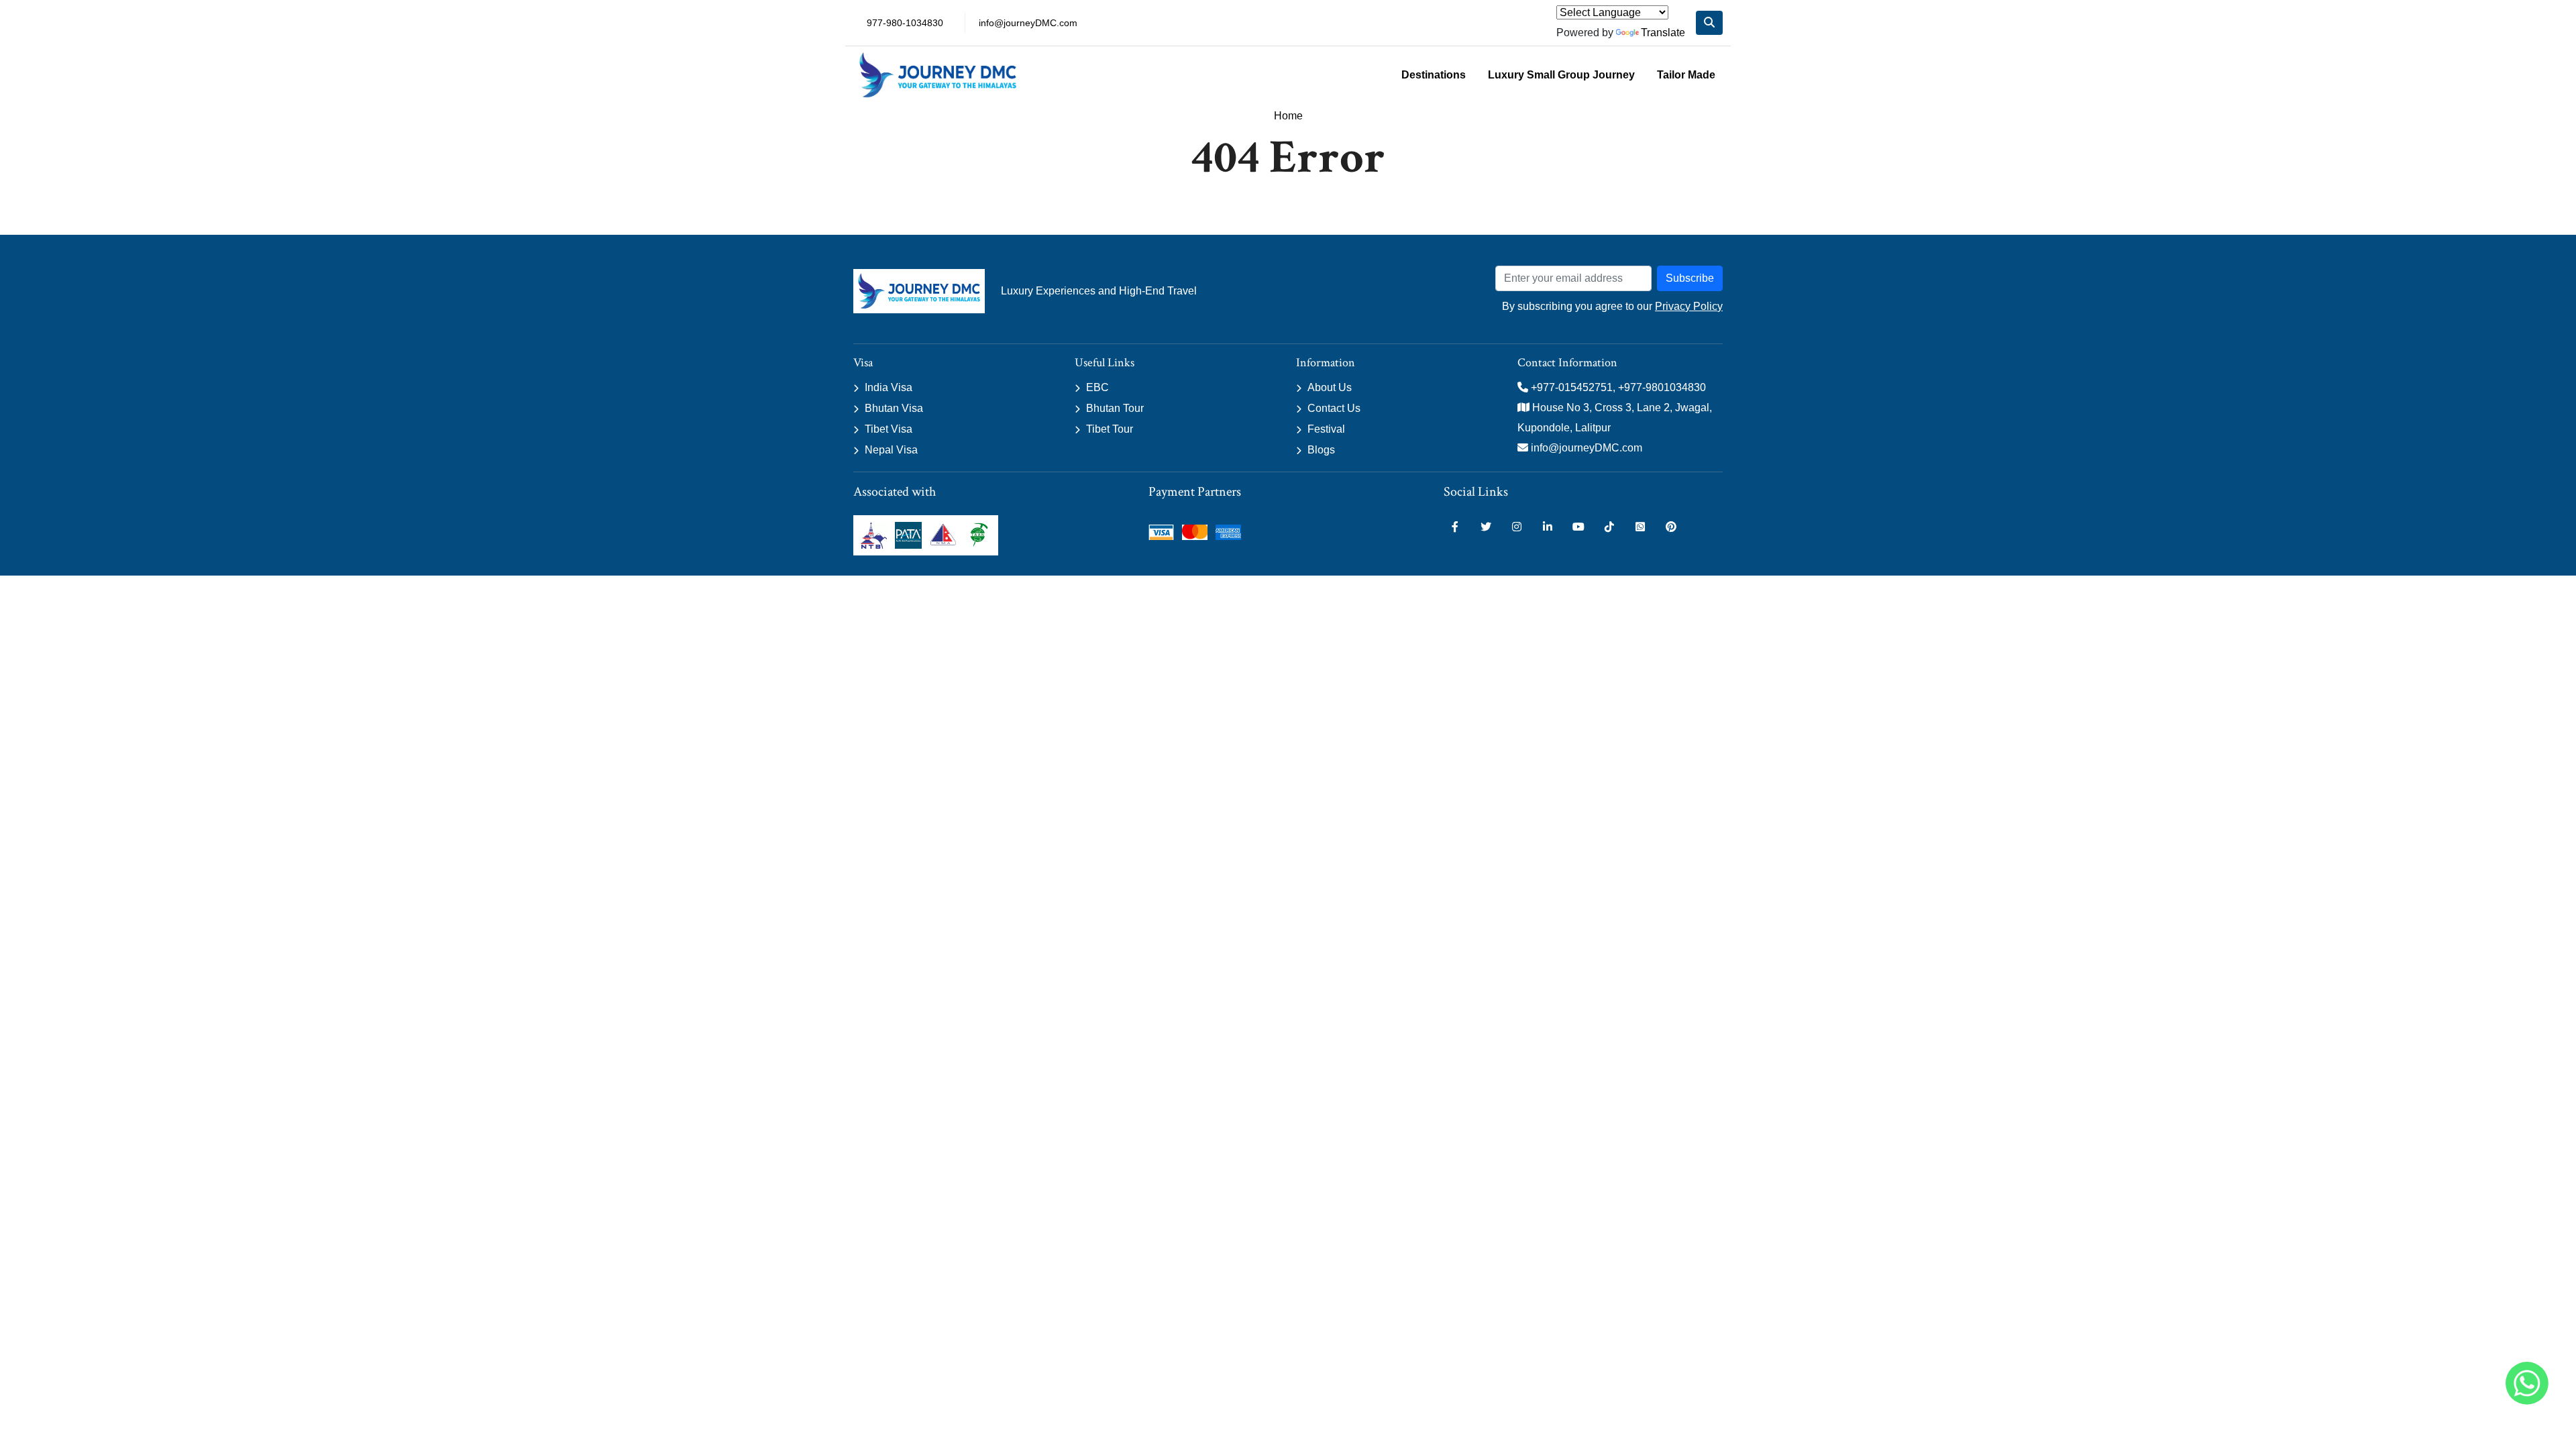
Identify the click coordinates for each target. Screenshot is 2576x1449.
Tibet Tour (1110, 429)
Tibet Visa (889, 429)
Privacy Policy (1689, 306)
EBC (1097, 387)
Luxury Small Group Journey (1561, 75)
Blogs (1321, 450)
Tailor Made (1686, 75)
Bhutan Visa (894, 408)
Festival (1326, 429)
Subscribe (1690, 278)
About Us (1330, 387)
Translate (1663, 33)
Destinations (1434, 75)
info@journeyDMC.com (1028, 23)
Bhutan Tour (1115, 408)
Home (1288, 116)
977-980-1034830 (905, 23)
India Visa (889, 387)
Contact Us (1334, 408)
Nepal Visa (891, 450)
